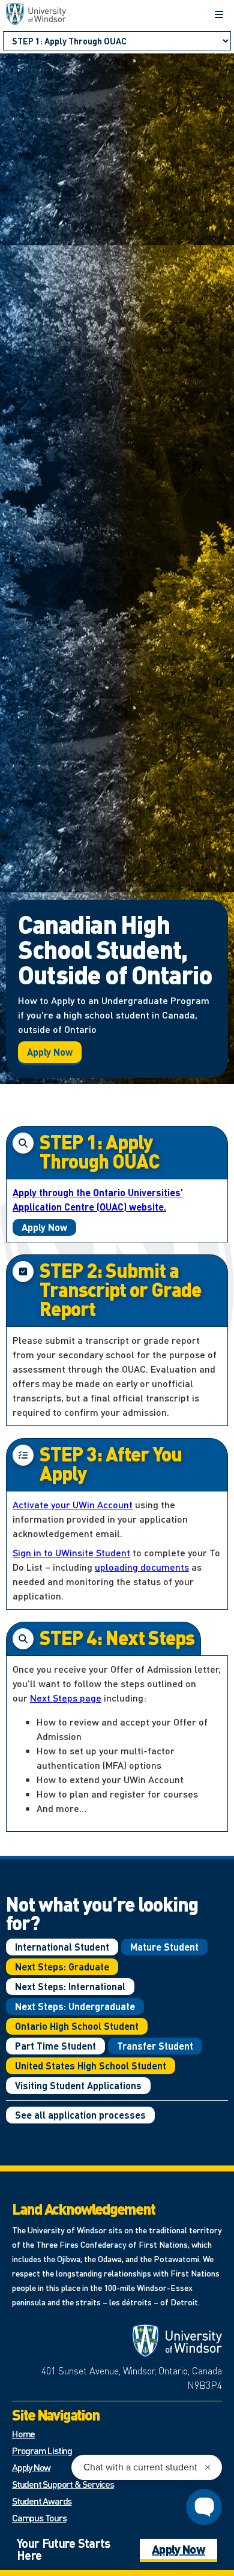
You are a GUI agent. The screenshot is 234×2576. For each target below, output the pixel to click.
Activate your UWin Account (73, 1504)
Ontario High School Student (77, 2026)
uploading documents (142, 1567)
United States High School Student (91, 2066)
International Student (62, 1947)
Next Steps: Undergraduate (75, 2006)
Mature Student (164, 1947)
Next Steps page (66, 1698)
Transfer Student (155, 2046)
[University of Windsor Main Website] (177, 2341)
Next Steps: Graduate (62, 1967)
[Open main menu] (219, 14)
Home (23, 2433)
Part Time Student (55, 2046)
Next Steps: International (70, 1986)
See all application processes (80, 2115)
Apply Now (50, 1052)
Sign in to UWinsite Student (71, 1552)
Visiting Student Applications (78, 2085)
